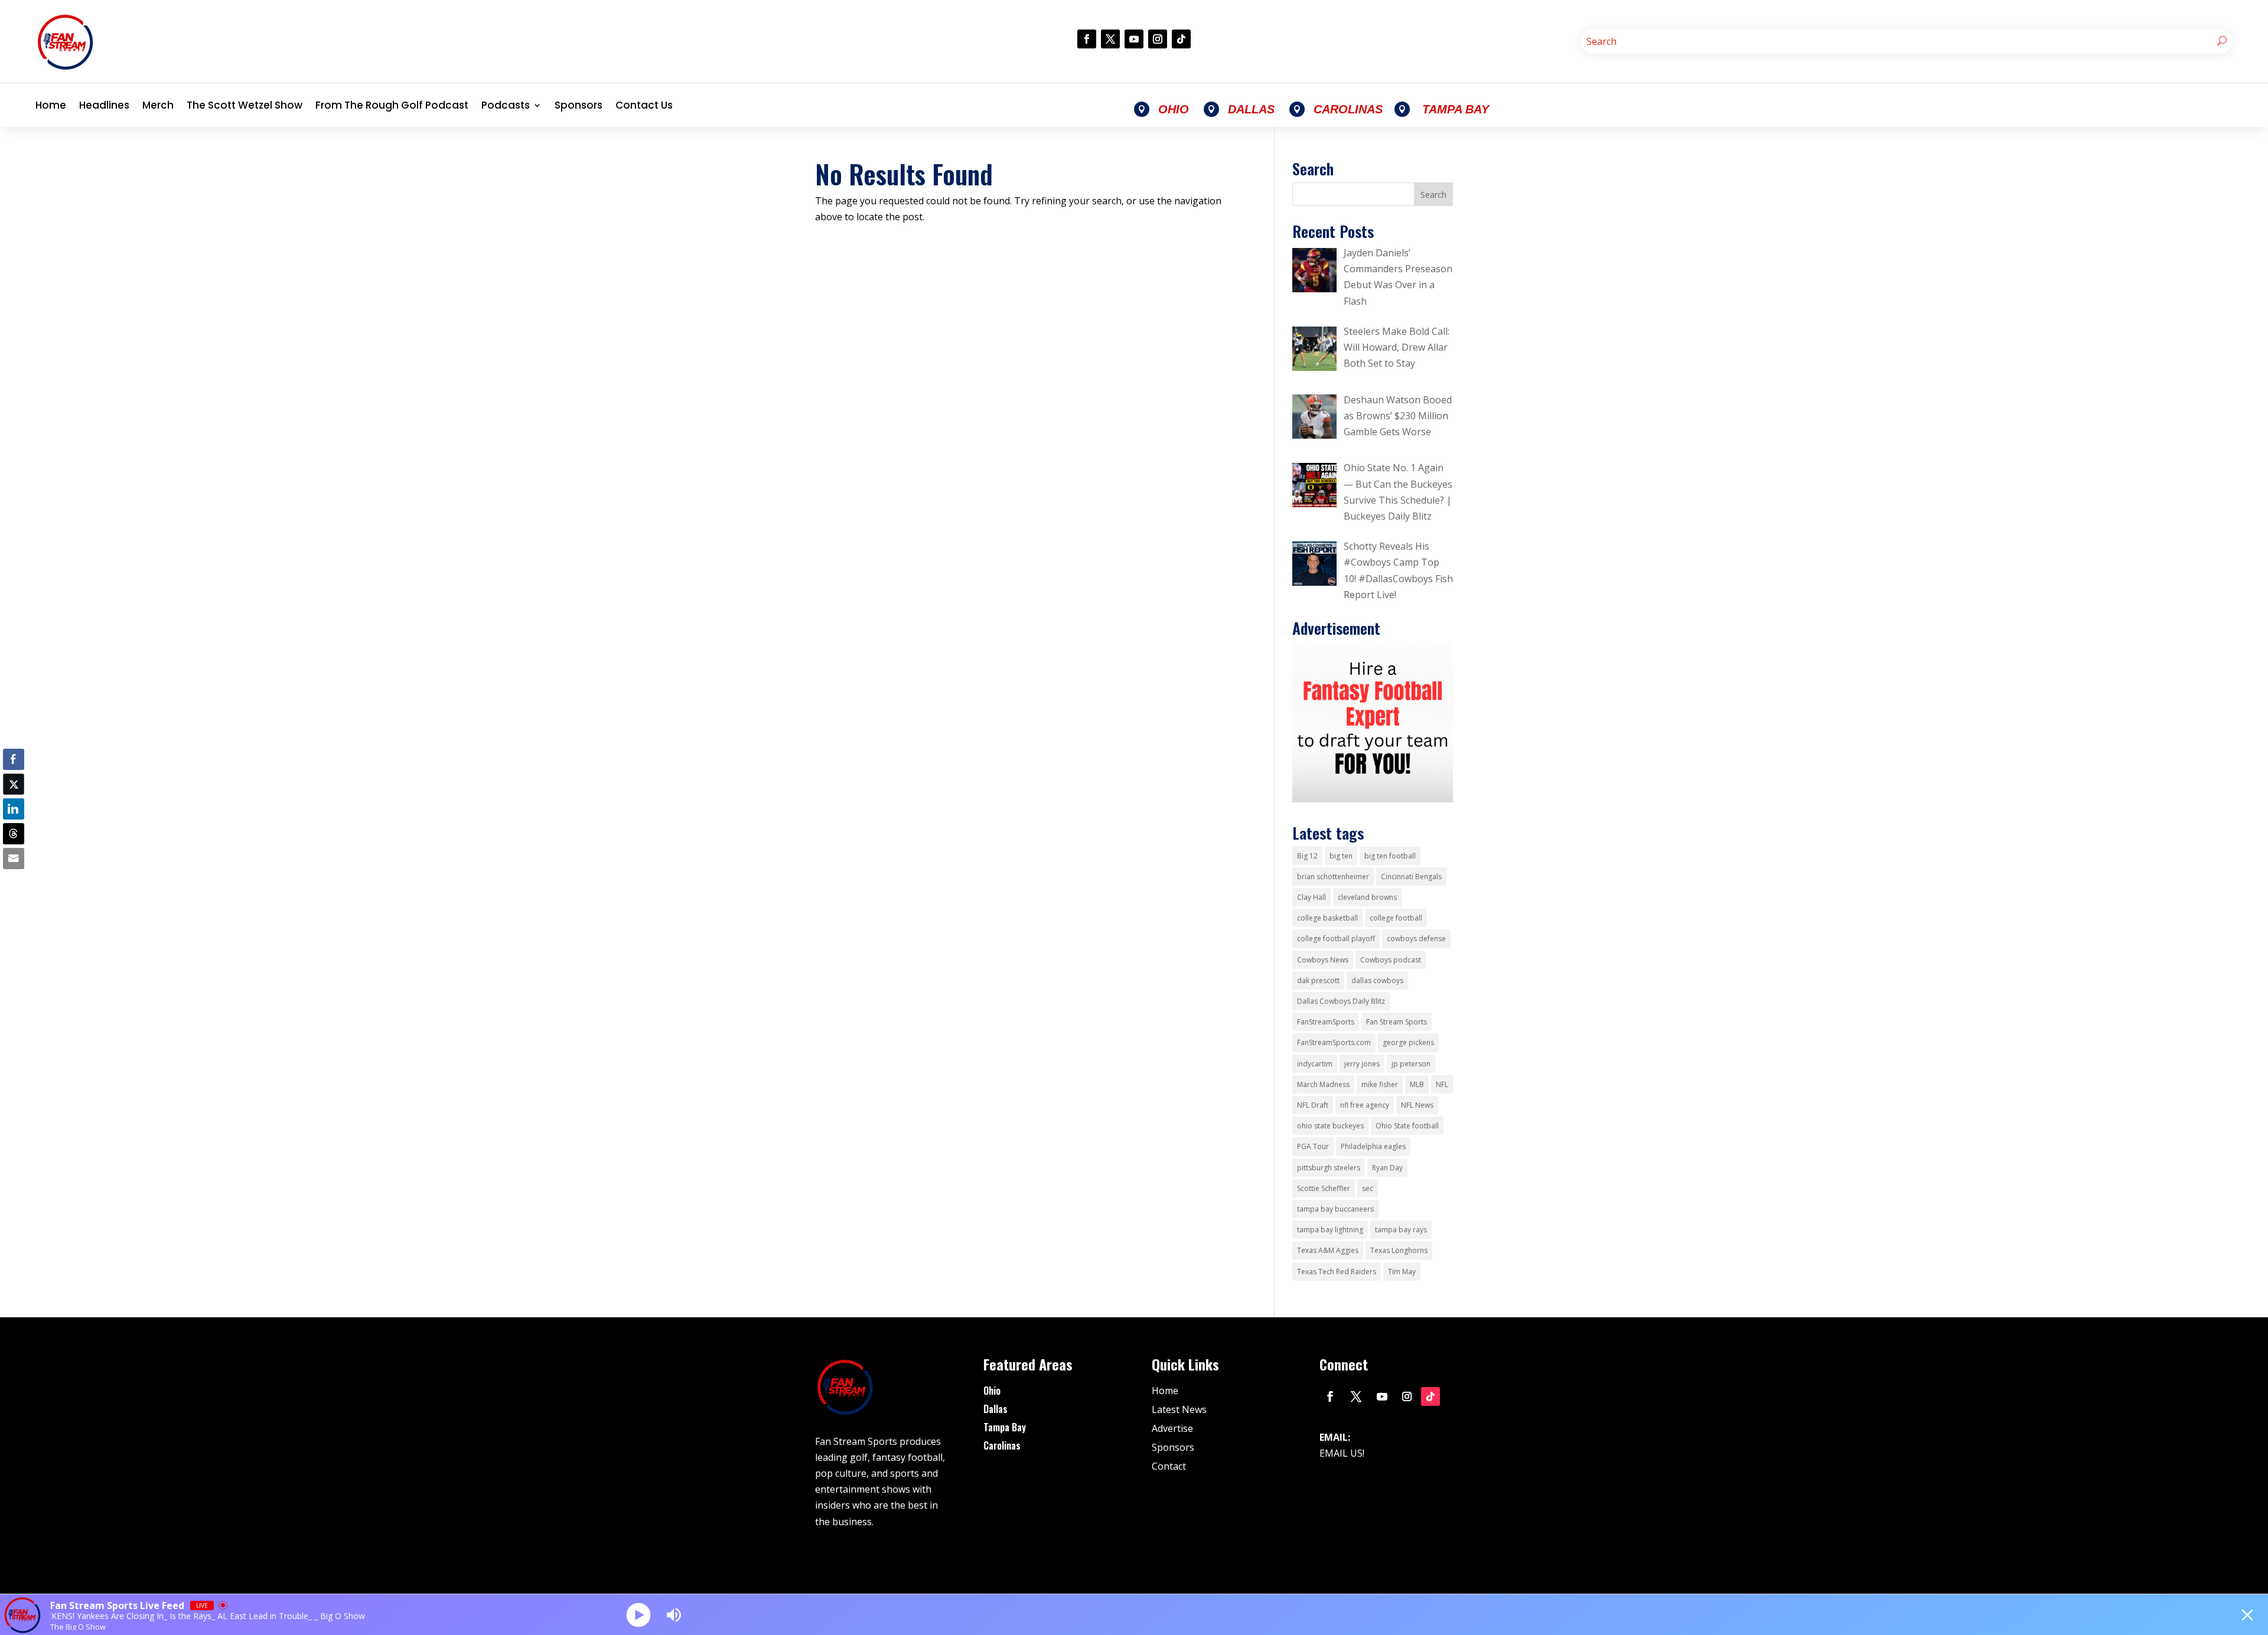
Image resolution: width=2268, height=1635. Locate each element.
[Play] (639, 1615)
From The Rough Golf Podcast (392, 105)
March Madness (1323, 1084)
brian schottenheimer (1333, 877)
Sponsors (579, 105)
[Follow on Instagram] (1158, 39)
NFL (1442, 1084)
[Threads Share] (14, 834)
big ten (1341, 856)
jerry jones (1362, 1064)
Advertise (1172, 1428)
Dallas (995, 1409)
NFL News (1417, 1105)
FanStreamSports (1326, 1022)
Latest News (1179, 1409)
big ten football (1390, 856)
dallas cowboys (1377, 980)
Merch (158, 105)
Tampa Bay (1005, 1427)
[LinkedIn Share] (14, 809)
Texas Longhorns (1399, 1250)
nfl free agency (1365, 1105)
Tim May (1402, 1272)
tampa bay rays (1401, 1230)
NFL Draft (1313, 1105)
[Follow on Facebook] (1087, 39)
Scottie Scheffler (1324, 1188)
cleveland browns (1367, 897)
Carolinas (1002, 1445)
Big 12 (1307, 856)
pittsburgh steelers (1329, 1168)
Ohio (992, 1391)
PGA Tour (1313, 1146)
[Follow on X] (1110, 39)
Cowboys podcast (1391, 960)
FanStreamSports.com (1334, 1042)
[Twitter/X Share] (14, 784)
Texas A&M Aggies (1328, 1250)
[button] (14, 882)
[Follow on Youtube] (1134, 39)
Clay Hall (1311, 897)
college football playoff (1336, 939)
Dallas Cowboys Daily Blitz (1341, 1001)
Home (51, 105)
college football (1396, 918)
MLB (1417, 1084)
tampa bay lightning (1330, 1230)
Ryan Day (1387, 1168)
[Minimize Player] (2247, 1615)
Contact (1169, 1466)
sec (1368, 1188)
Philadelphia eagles (1373, 1146)
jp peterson (1411, 1064)
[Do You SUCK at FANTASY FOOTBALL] (1373, 799)
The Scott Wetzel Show (245, 105)
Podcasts (506, 105)
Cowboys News (1323, 960)
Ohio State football (1407, 1126)
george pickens (1408, 1042)
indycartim (1315, 1064)
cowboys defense (1416, 939)
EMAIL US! (1342, 1453)
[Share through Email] (14, 859)
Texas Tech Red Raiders (1337, 1272)
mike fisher (1380, 1084)
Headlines (104, 105)
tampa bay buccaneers (1335, 1209)
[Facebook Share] (14, 759)
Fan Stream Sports (1397, 1022)
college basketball (1327, 918)
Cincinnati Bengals (1411, 877)
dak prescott (1318, 980)
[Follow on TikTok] (1181, 39)
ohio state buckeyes (1330, 1126)
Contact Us (644, 105)
